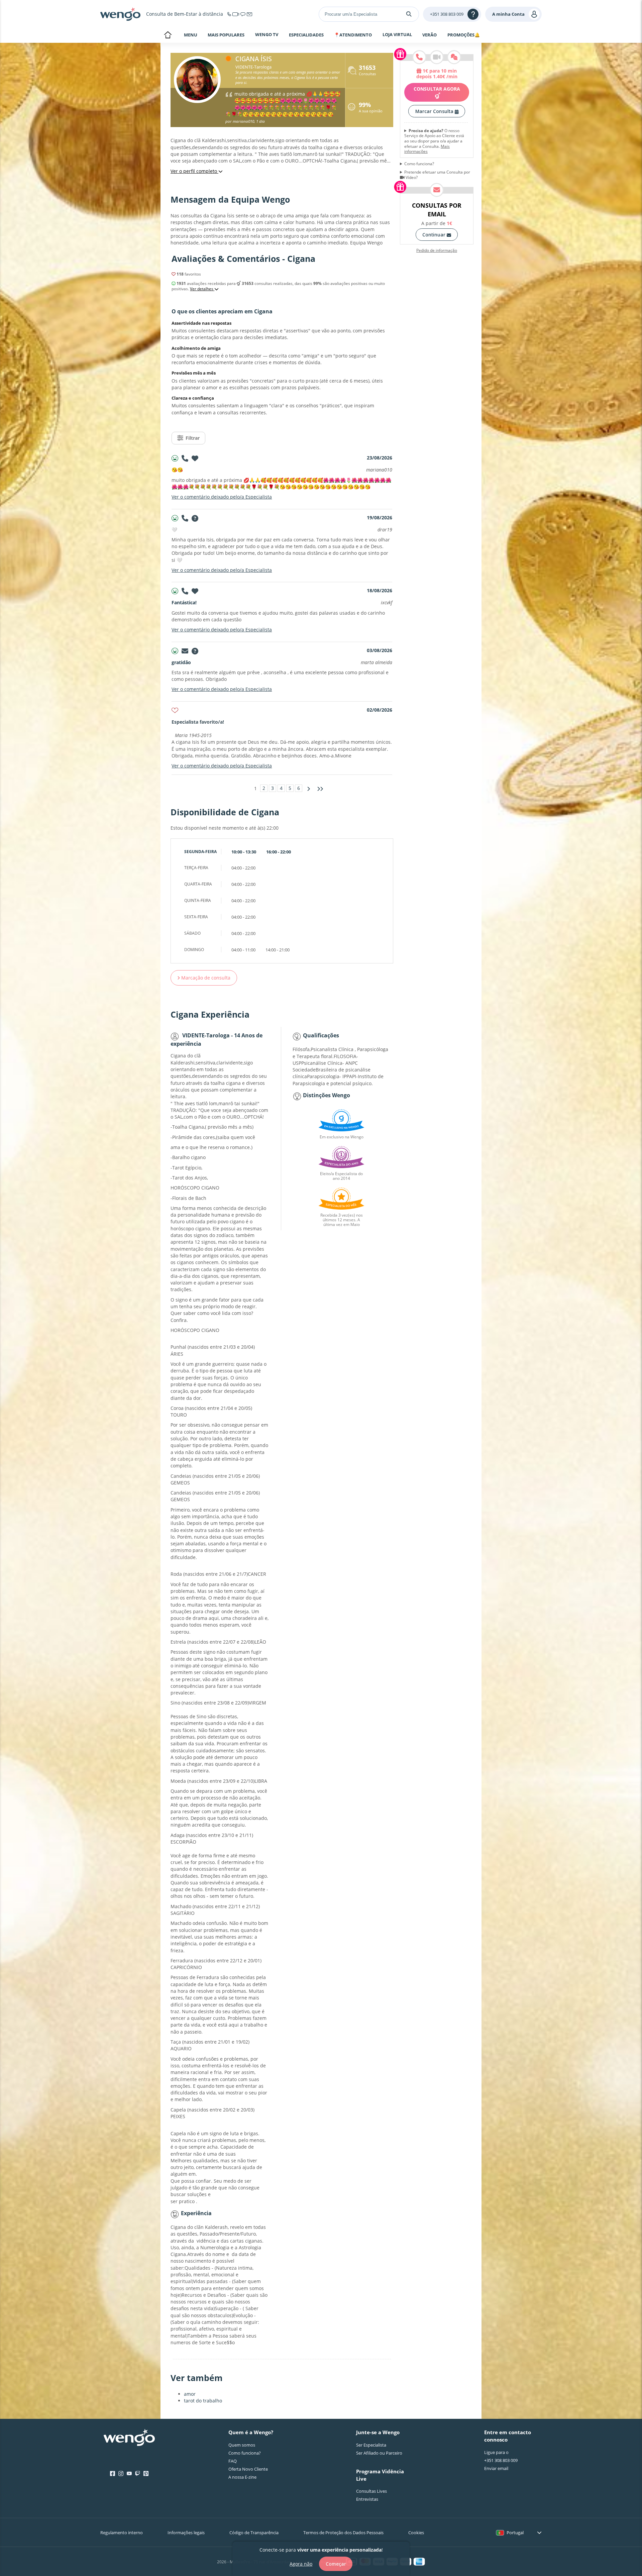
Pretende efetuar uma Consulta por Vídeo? (437, 175)
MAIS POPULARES (226, 35)
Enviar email (496, 2468)
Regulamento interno (122, 2533)
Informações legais (186, 2533)
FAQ (233, 2461)
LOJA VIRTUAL (397, 34)
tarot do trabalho (203, 2401)
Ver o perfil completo (194, 171)
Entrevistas (367, 2499)
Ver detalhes (202, 289)
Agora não (301, 2563)
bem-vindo (168, 35)
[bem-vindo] (120, 14)
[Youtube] (129, 2474)
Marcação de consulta (205, 978)
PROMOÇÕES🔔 (464, 35)
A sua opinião (371, 108)
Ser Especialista (371, 2445)
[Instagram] (121, 2474)
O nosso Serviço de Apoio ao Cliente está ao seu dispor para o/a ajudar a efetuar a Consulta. (434, 141)
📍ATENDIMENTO (353, 35)
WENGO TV (267, 34)
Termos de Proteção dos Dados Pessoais (343, 2533)
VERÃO (430, 35)
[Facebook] (113, 2474)
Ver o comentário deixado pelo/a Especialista (222, 497)
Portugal (515, 2533)
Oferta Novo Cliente (248, 2469)
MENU (191, 35)
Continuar (435, 235)
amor (190, 2394)
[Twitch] (138, 2474)
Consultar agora (437, 89)
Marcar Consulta (435, 111)
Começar (336, 2564)
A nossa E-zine (242, 2477)
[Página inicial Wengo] (129, 2438)
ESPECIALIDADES (306, 35)
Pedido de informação (437, 250)
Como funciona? (419, 164)
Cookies (416, 2533)
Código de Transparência (254, 2533)
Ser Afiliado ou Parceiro (379, 2453)
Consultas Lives (371, 2491)
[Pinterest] (146, 2474)
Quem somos (242, 2445)
